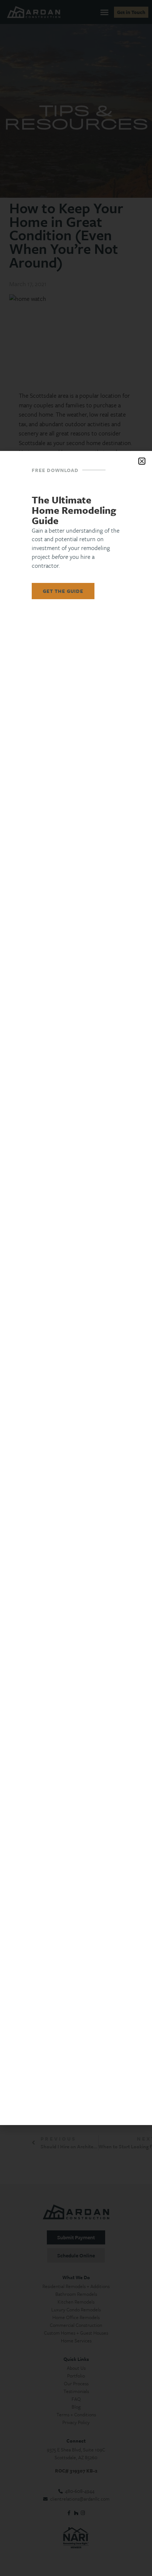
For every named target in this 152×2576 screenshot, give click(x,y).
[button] (142, 461)
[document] (76, 1288)
